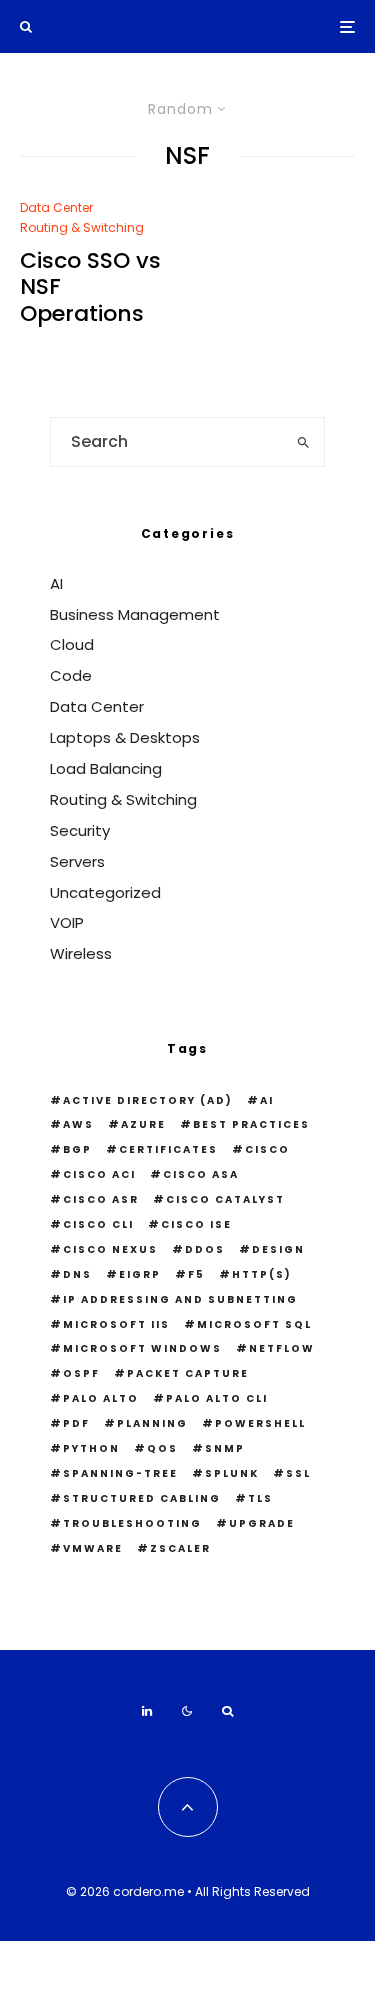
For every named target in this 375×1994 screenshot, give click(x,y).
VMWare (93, 1548)
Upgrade (262, 1523)
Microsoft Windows (142, 1348)
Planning (152, 1423)
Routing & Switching (82, 227)
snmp (225, 1448)
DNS (77, 1274)
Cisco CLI (98, 1224)
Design (278, 1249)
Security (80, 830)
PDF (76, 1423)
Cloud (72, 644)
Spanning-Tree (120, 1473)
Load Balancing (106, 768)
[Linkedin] (147, 1711)
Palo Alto (101, 1398)
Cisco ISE (196, 1224)
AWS (78, 1124)
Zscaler (180, 1548)
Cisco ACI (99, 1174)
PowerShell (260, 1423)
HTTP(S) (262, 1274)
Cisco (267, 1149)
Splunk (232, 1473)
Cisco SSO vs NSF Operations (90, 287)
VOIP (67, 922)
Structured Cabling (142, 1498)
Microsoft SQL (254, 1324)
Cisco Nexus (110, 1249)
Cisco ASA (201, 1174)
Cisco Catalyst (225, 1199)
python (91, 1448)
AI (56, 583)
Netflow (282, 1348)
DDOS (205, 1249)
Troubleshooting (132, 1523)
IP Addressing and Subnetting (180, 1299)
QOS (162, 1448)
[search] (303, 442)
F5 (196, 1274)
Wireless (81, 953)
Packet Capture (188, 1373)
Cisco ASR (101, 1199)
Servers (77, 861)
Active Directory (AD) (148, 1100)
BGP (77, 1149)
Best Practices (251, 1124)
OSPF (81, 1373)
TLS (260, 1498)
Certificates (168, 1149)
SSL (298, 1473)
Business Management (135, 614)
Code (71, 675)
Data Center (56, 207)
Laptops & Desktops (125, 737)
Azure (143, 1124)
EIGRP (140, 1274)
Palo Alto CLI (217, 1398)
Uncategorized (105, 892)
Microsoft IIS (116, 1324)
